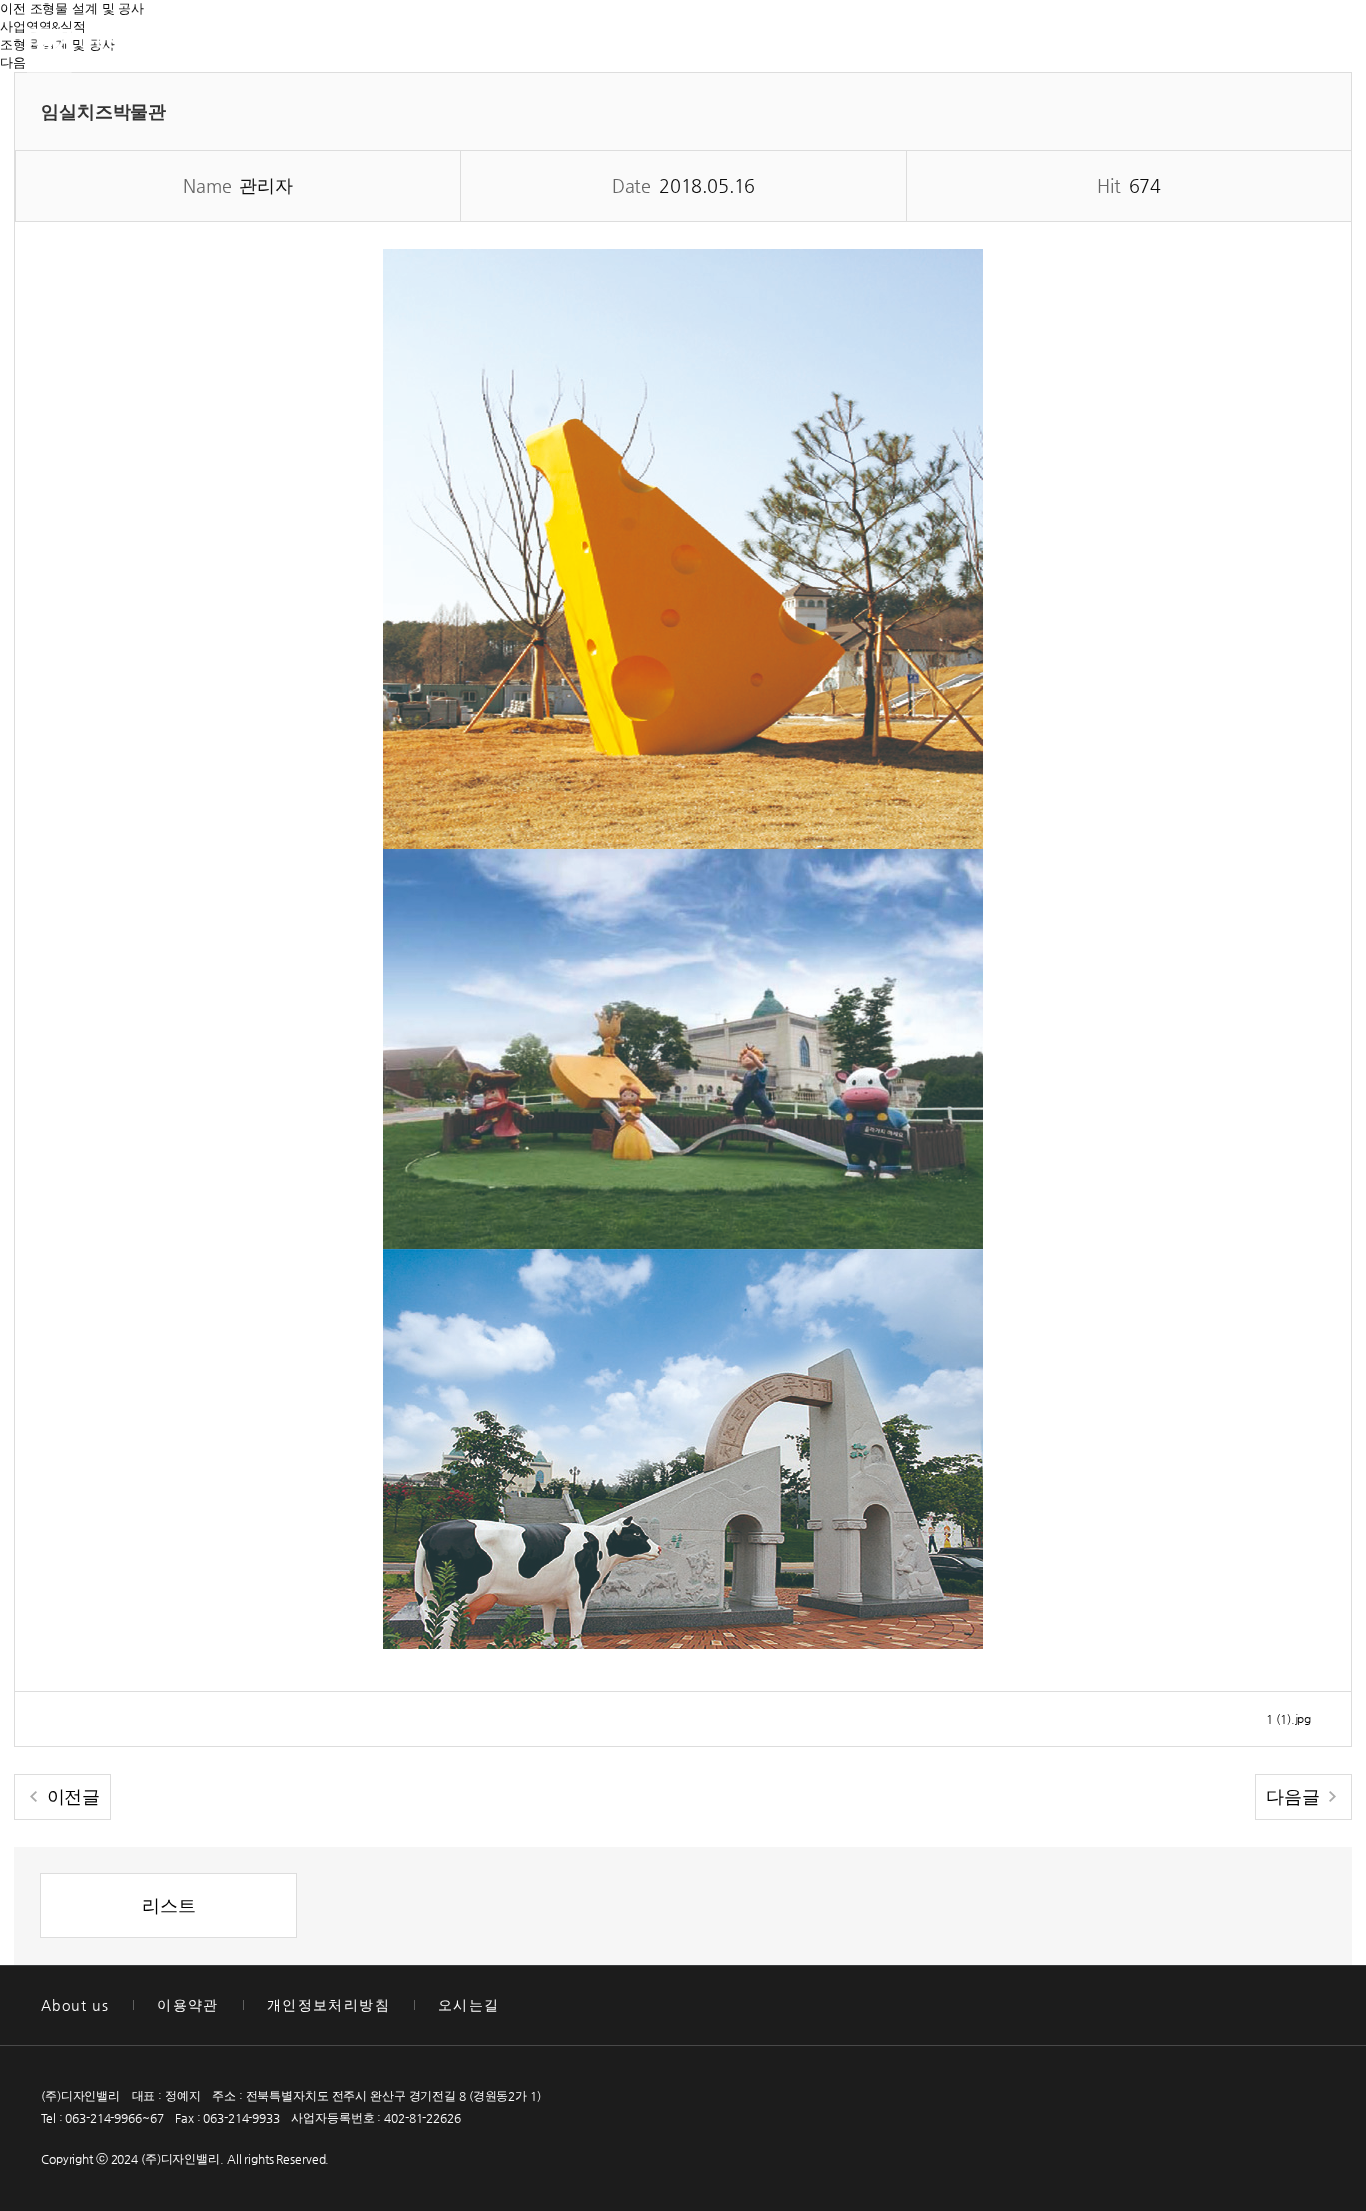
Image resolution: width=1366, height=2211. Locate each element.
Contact (840, 45)
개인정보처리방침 (328, 2005)
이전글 (71, 1796)
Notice (1005, 45)
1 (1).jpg (1288, 1719)
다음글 (1295, 1796)
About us (75, 2005)
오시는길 (469, 2005)
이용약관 (188, 2005)
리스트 (168, 1905)
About (509, 45)
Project (670, 45)
